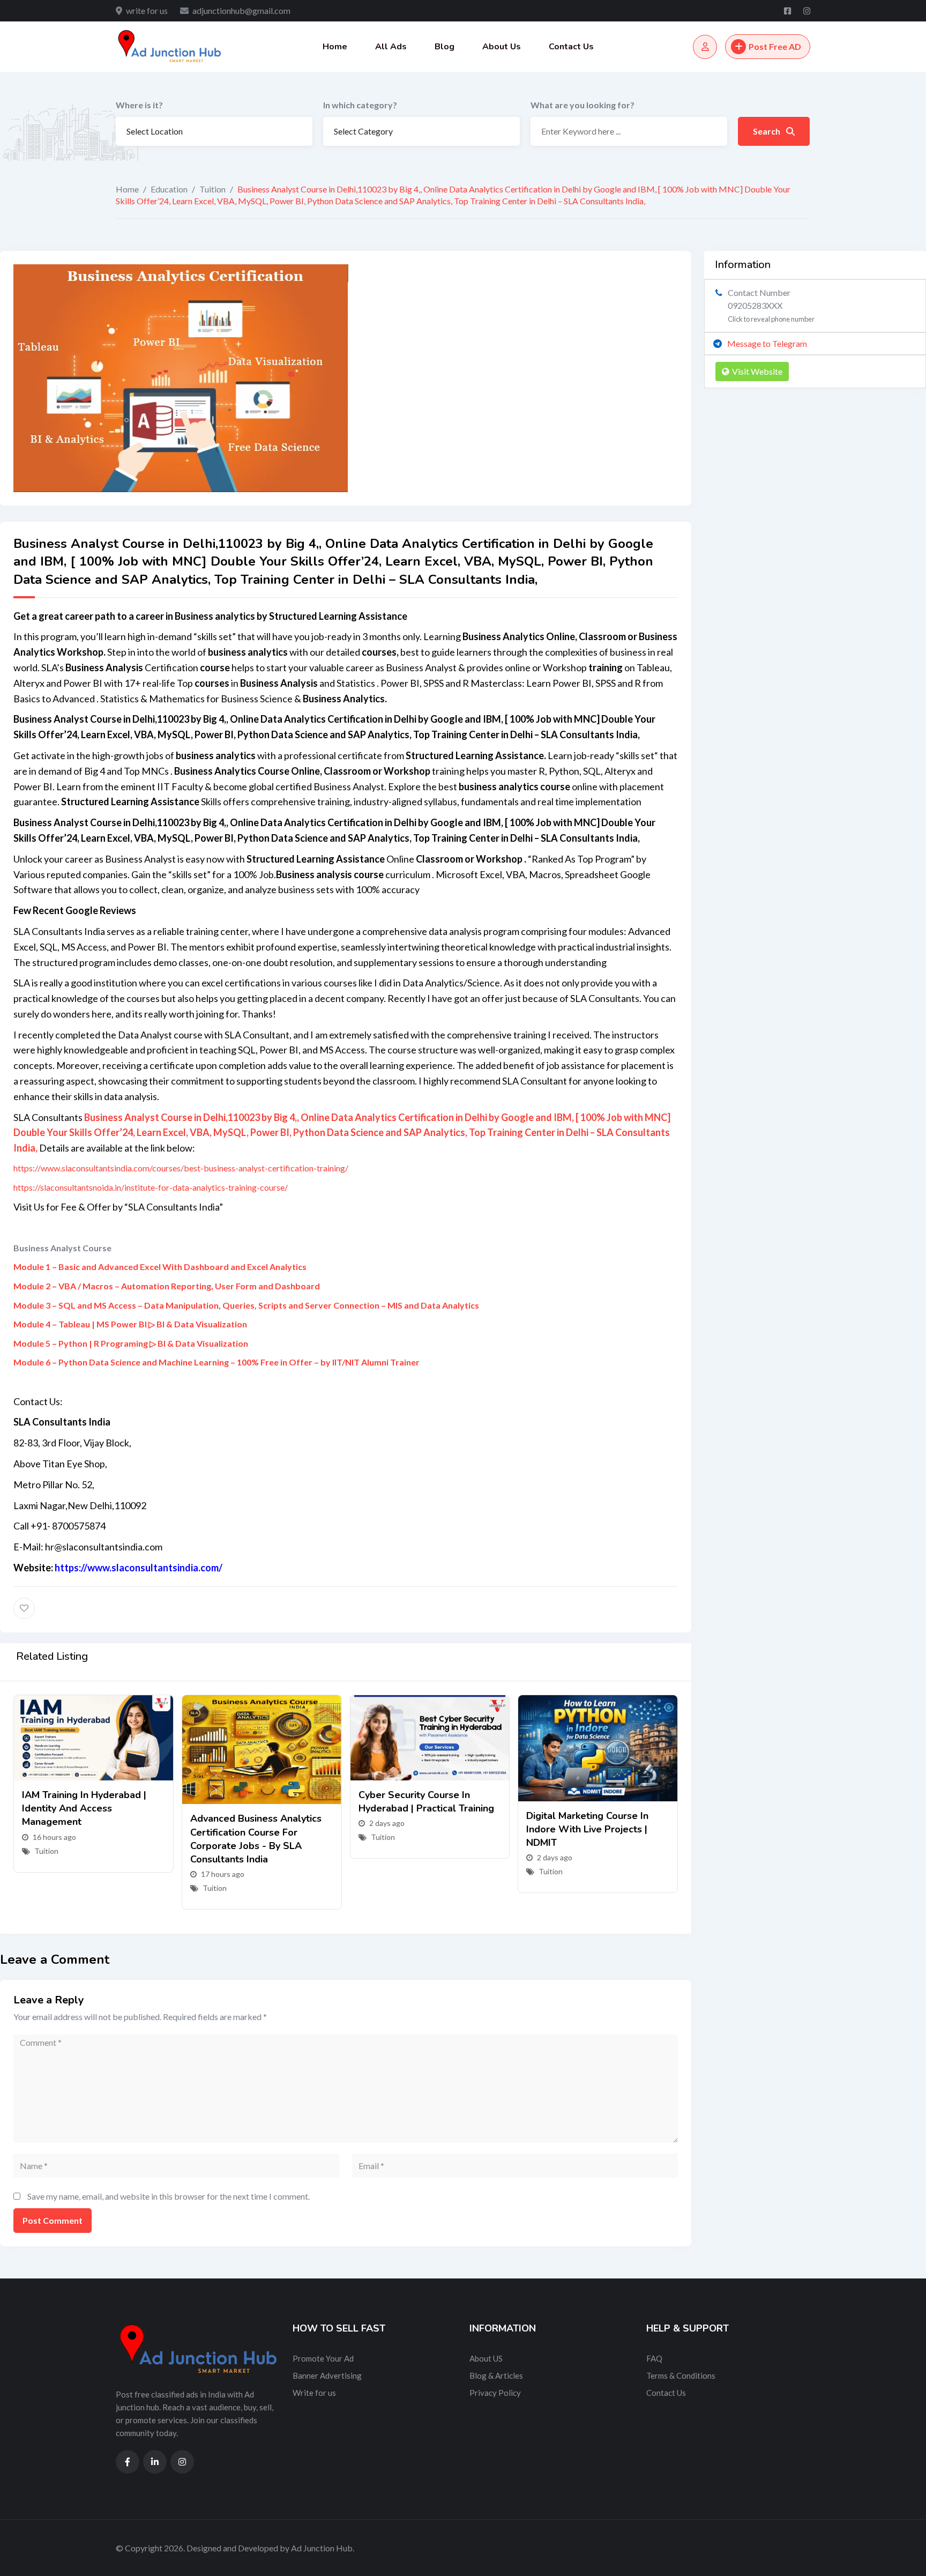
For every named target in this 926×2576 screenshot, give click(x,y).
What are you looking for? (583, 105)
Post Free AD (775, 46)
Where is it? (139, 105)
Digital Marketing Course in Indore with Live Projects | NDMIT (587, 1829)
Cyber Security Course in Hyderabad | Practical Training (426, 1802)
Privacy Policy (495, 2393)
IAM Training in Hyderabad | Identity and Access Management (84, 1808)
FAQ (654, 2358)
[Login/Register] (705, 47)
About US (486, 2358)
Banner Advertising (327, 2375)
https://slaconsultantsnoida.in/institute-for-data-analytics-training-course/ (151, 1187)
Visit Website (757, 371)
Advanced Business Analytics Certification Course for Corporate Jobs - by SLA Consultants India (256, 1839)
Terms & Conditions (681, 2375)
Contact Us (571, 47)
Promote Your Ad (323, 2358)
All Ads (391, 47)
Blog (445, 47)
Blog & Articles (496, 2375)
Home (335, 47)
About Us (502, 47)
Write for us (314, 2393)
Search (767, 131)
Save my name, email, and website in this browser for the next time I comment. (169, 2196)
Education (169, 189)
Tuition (212, 189)
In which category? (360, 105)
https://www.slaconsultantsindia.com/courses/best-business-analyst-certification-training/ (181, 1168)
